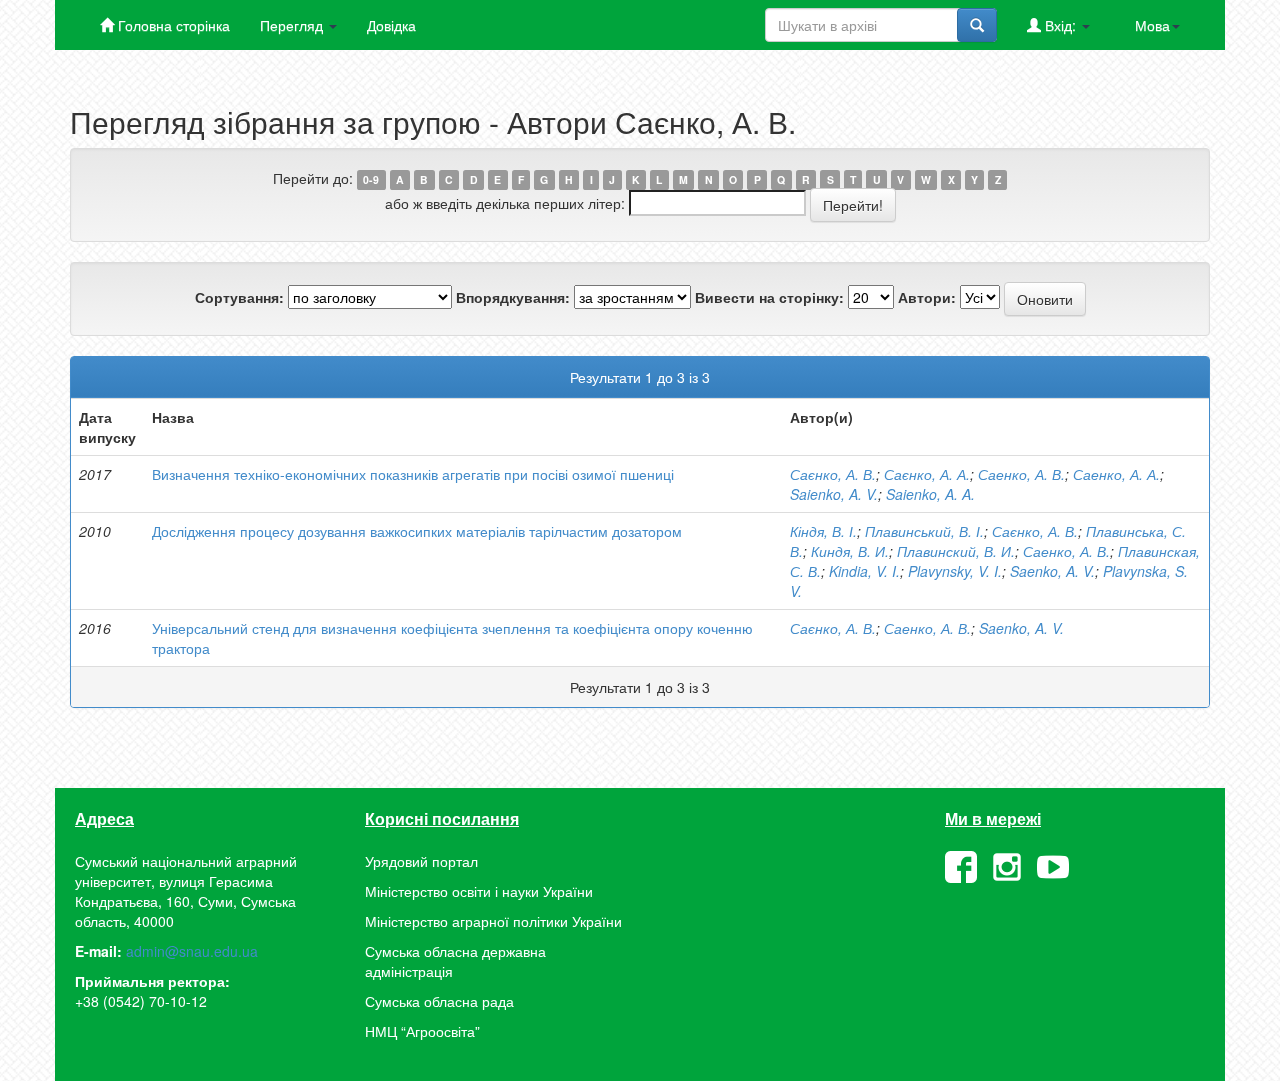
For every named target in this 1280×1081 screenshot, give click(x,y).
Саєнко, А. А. (927, 474)
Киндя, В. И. (850, 551)
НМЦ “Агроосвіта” (422, 1031)
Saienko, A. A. (930, 494)
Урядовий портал (421, 861)
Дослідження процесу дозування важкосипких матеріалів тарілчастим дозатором (417, 531)
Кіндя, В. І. (823, 531)
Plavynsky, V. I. (955, 571)
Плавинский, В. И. (956, 551)
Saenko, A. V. (1052, 571)
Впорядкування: (513, 297)
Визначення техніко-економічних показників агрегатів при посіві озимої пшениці (413, 474)
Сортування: (239, 297)
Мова (1152, 25)
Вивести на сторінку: (769, 297)
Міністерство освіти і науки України (479, 891)
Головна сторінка (172, 25)
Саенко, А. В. (1021, 474)
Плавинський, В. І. (924, 531)
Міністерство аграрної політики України (493, 921)
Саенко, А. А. (1116, 474)
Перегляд (293, 25)
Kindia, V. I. (864, 571)
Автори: (927, 297)
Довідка (391, 25)
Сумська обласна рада (439, 1001)
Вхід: (1060, 25)
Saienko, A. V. (834, 494)
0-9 (371, 179)
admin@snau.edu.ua (192, 951)
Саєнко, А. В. (833, 474)
